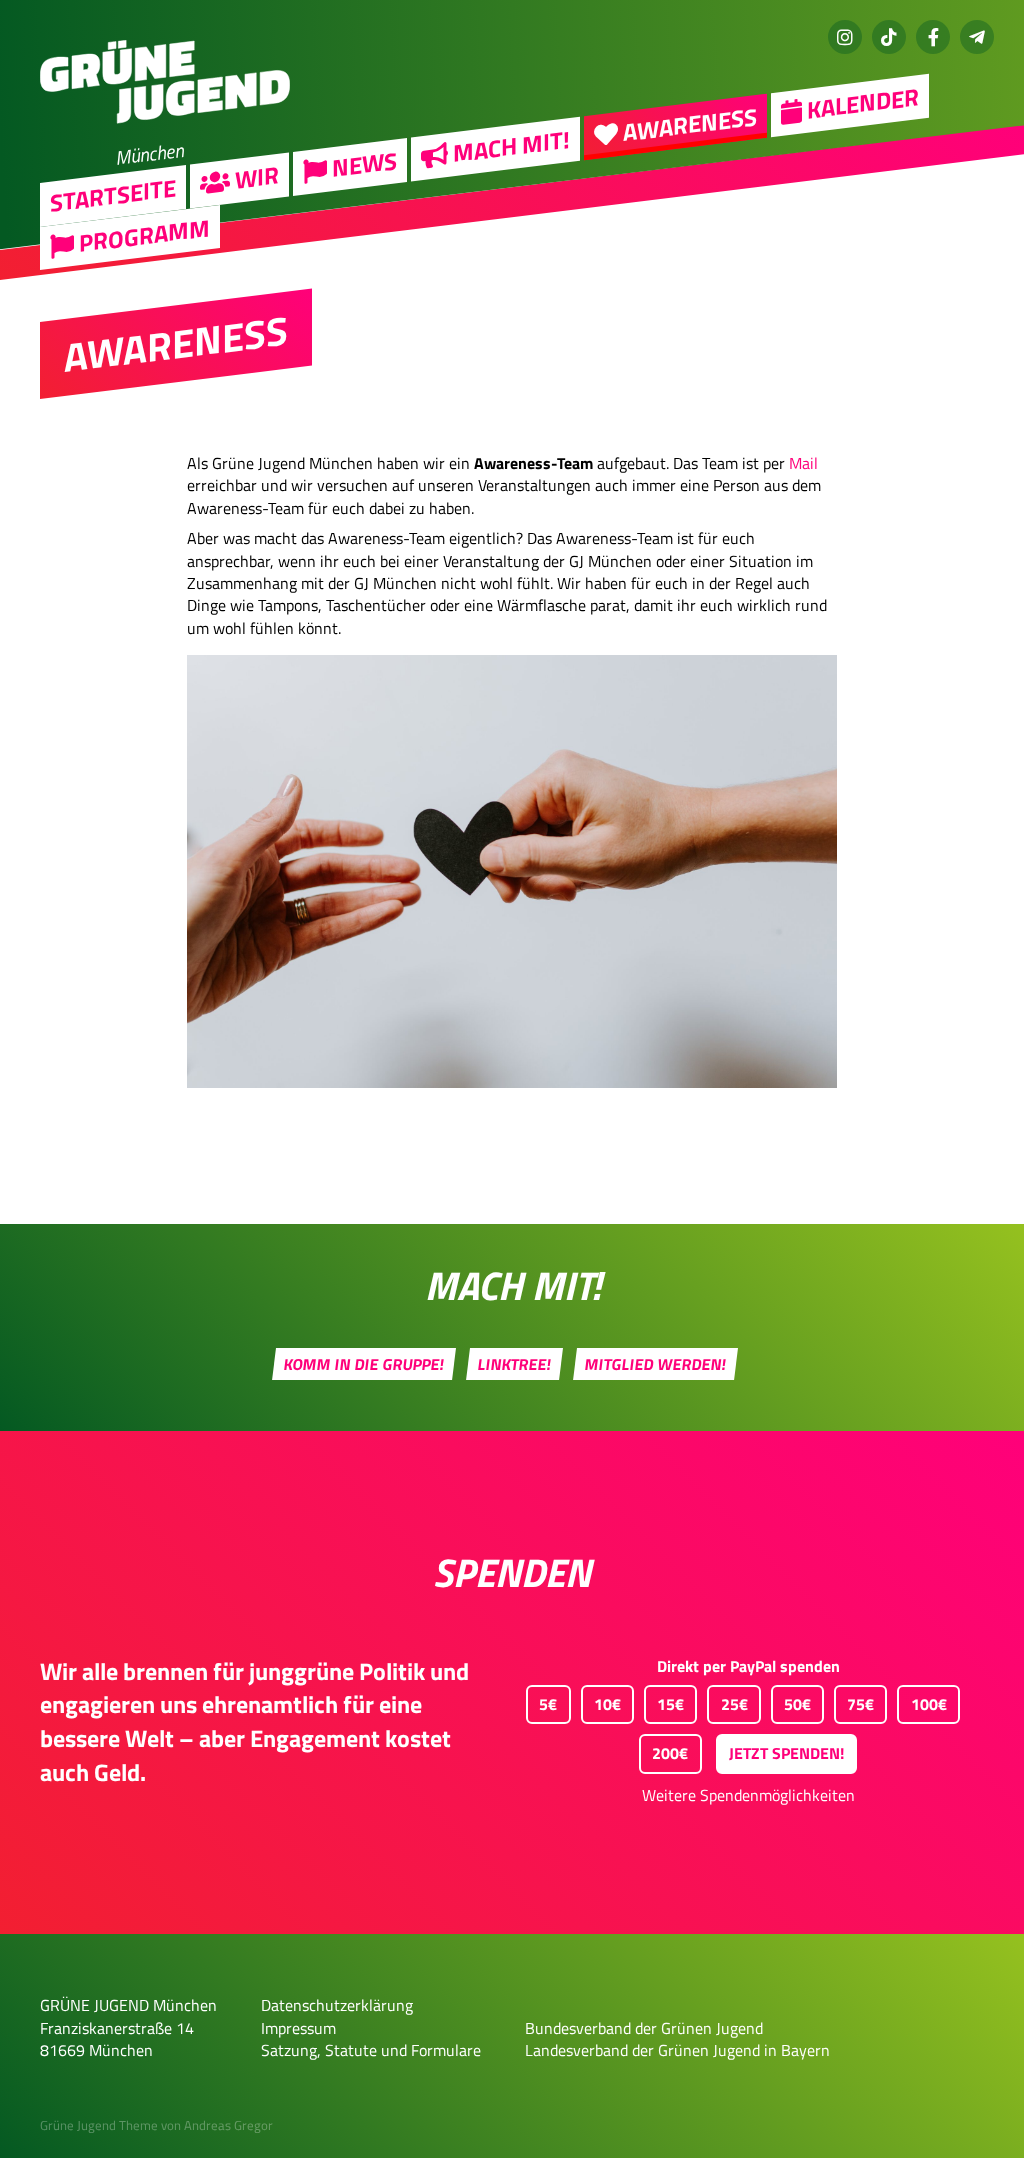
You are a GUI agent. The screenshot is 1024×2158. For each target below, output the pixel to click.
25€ (734, 1704)
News (362, 164)
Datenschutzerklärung (337, 2005)
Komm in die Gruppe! (364, 1364)
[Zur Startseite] (165, 136)
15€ (670, 1704)
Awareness (687, 124)
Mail (803, 463)
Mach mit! (509, 146)
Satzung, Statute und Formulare (371, 2050)
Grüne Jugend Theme (99, 2125)
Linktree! (515, 1364)
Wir (254, 177)
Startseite (113, 194)
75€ (860, 1704)
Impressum (298, 2028)
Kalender (860, 103)
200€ (670, 1753)
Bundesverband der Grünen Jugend (644, 2028)
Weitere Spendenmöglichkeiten (748, 1795)
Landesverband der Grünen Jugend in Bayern (677, 2050)
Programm (142, 235)
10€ (607, 1704)
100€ (929, 1704)
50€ (797, 1704)
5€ (548, 1704)
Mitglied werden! (656, 1364)
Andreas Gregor (228, 2125)
